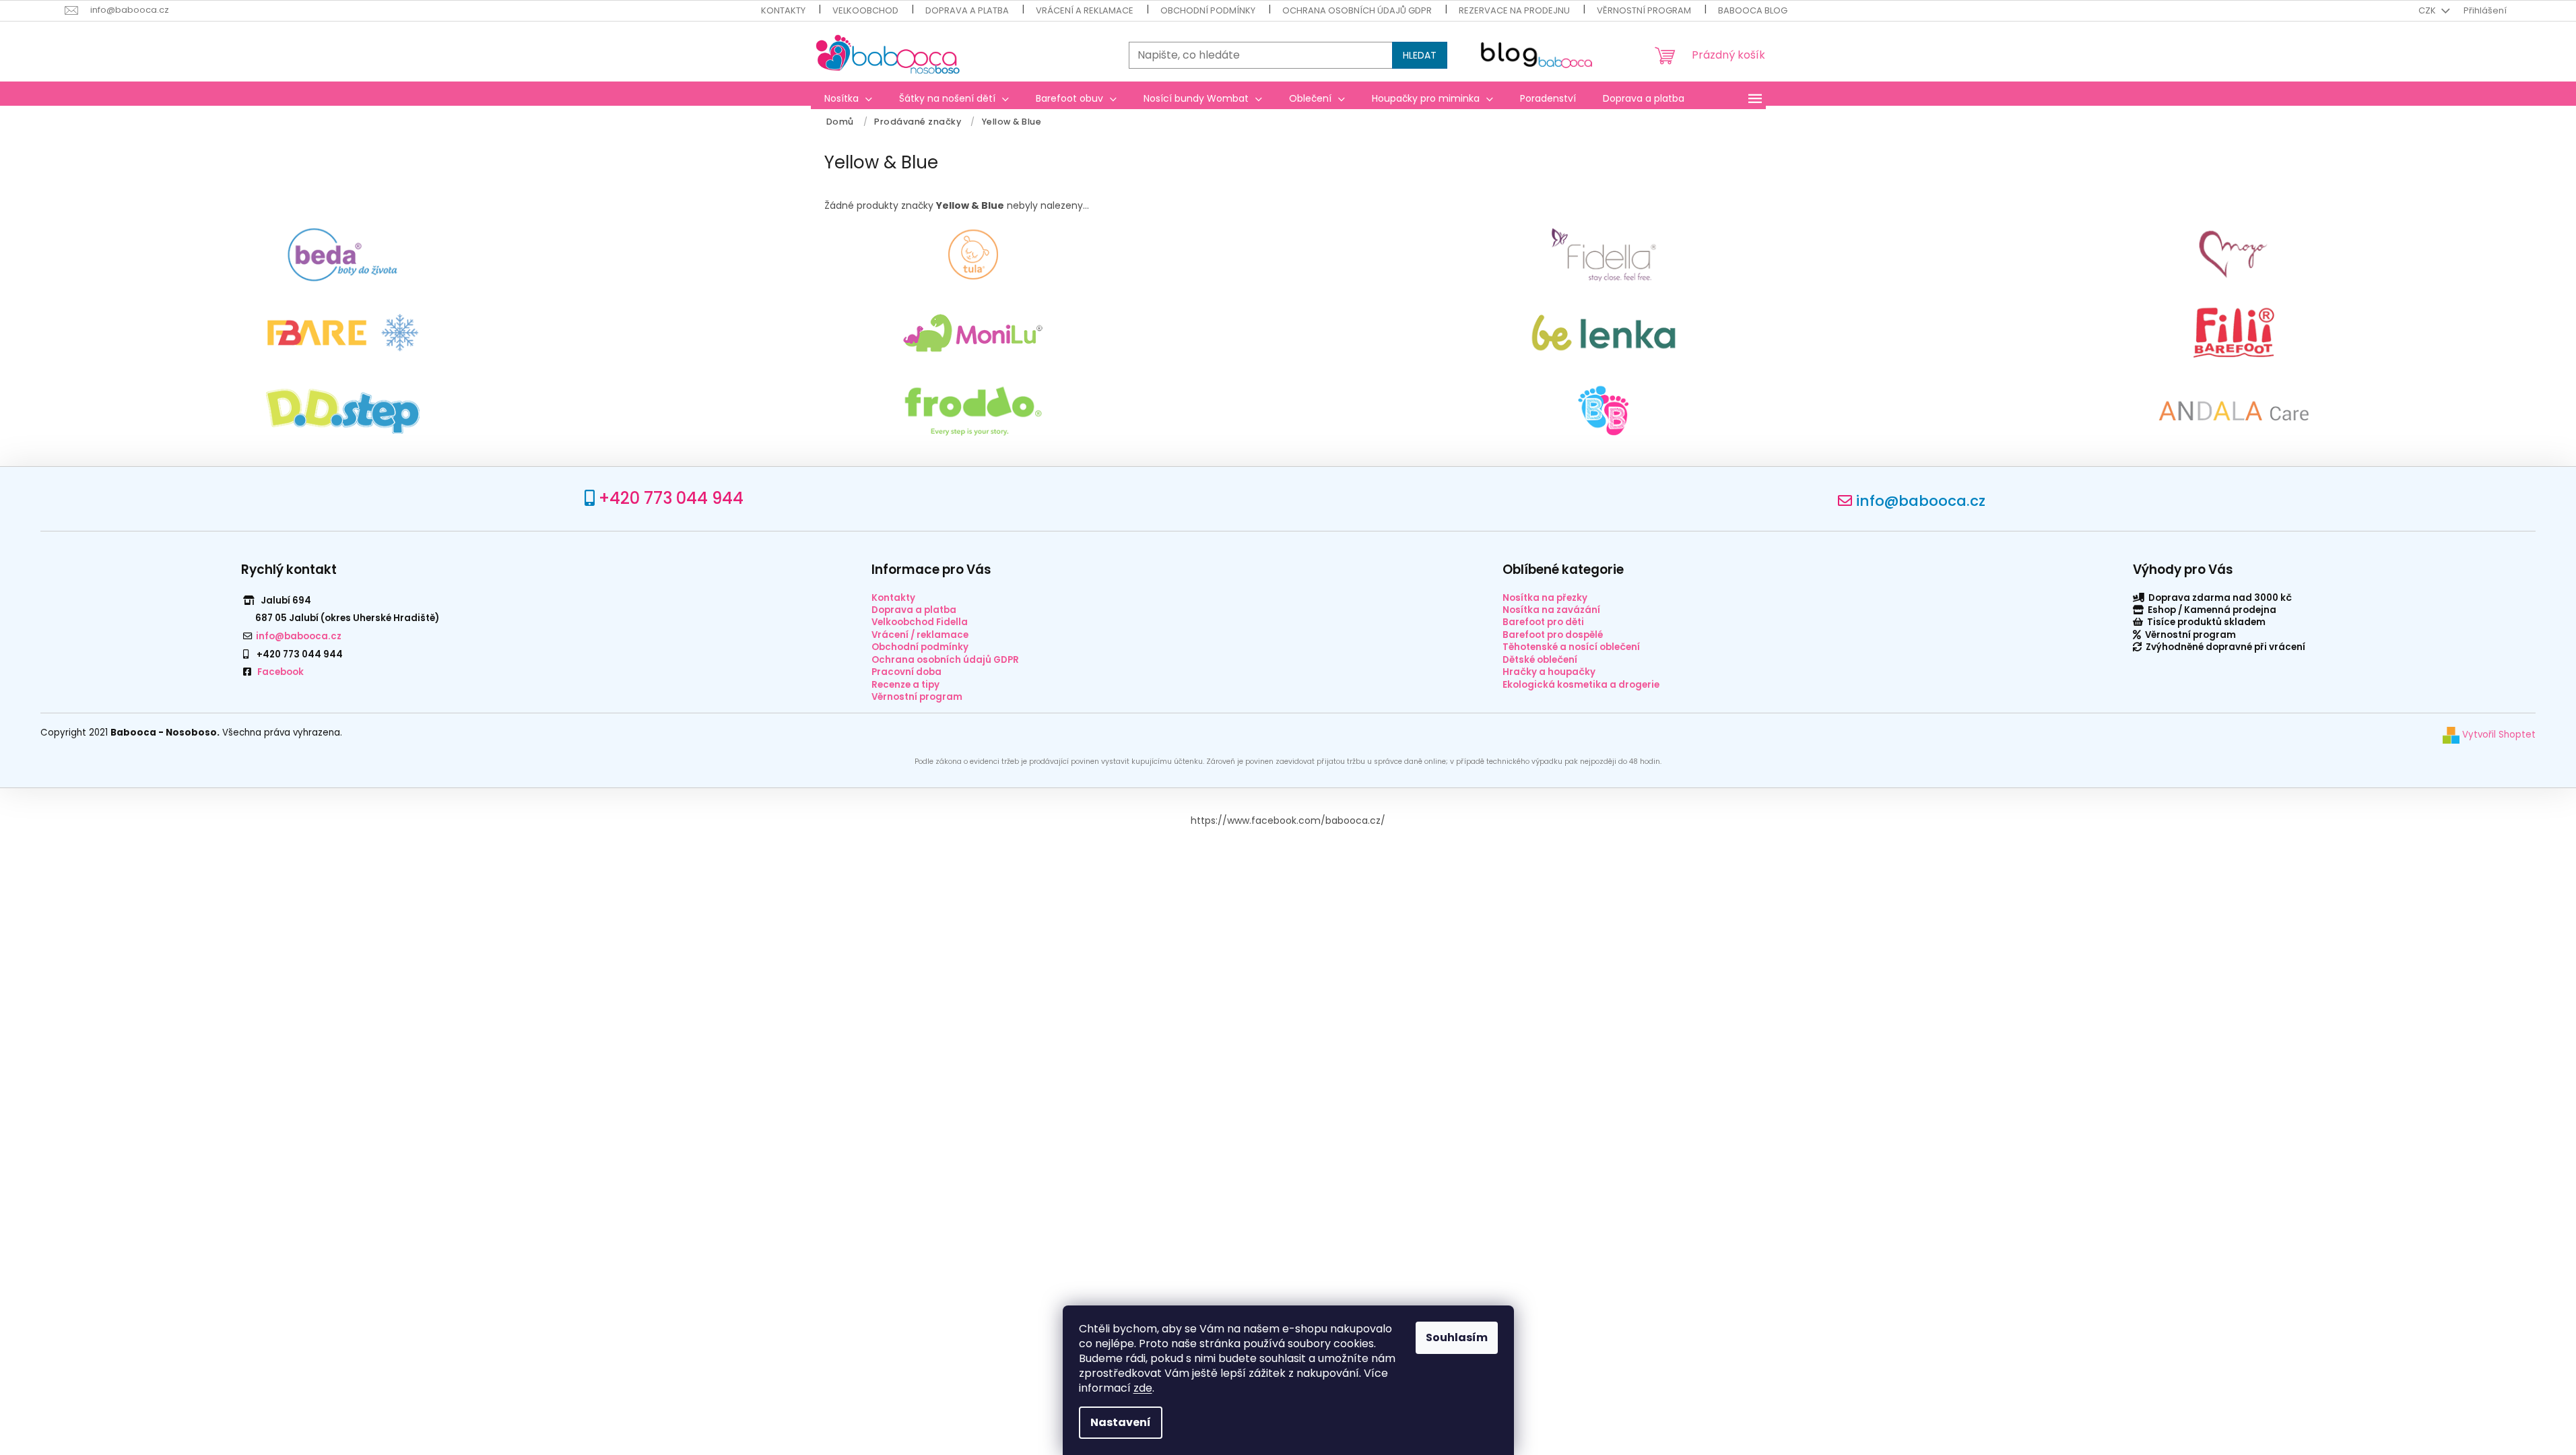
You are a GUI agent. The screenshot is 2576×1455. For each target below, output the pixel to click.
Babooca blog (1753, 10)
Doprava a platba (967, 10)
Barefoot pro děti (1543, 622)
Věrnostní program (1644, 10)
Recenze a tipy (905, 685)
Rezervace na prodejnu (1514, 10)
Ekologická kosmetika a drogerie (1581, 685)
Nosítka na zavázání (1551, 610)
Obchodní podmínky (1208, 10)
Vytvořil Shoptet (2498, 735)
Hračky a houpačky (1549, 672)
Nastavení (1121, 1422)
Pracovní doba (906, 672)
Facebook (280, 672)
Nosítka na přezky (1545, 598)
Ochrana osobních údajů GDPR (1357, 10)
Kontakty (783, 10)
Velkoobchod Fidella (920, 622)
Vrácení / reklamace (920, 635)
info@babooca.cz (1921, 501)
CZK (2428, 10)
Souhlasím (1457, 1337)
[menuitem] (848, 98)
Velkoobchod (865, 10)
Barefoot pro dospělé (1553, 635)
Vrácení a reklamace (1085, 10)
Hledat (1420, 55)
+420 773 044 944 (671, 498)
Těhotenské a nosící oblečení (1571, 647)
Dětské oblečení (1540, 660)
